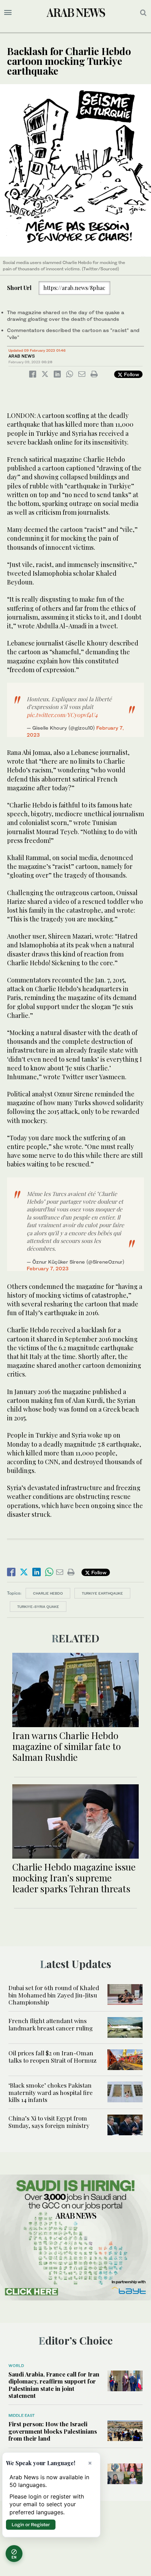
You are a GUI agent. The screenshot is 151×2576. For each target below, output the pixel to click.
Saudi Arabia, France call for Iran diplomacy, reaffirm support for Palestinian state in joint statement (54, 2385)
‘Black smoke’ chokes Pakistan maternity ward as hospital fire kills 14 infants (51, 2092)
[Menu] (8, 13)
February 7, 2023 (48, 1268)
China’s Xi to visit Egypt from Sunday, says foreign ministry (49, 2122)
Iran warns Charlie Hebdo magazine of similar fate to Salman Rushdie (67, 1746)
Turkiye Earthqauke (102, 1593)
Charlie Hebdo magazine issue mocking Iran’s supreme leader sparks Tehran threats (74, 1878)
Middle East (22, 2415)
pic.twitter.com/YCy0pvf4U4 (62, 715)
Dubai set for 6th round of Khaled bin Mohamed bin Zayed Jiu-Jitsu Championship (54, 1995)
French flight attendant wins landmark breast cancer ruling (51, 2024)
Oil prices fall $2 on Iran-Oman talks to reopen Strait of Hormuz (52, 2056)
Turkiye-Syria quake (38, 1607)
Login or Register (31, 2524)
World (16, 2366)
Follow (131, 374)
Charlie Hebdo (48, 1593)
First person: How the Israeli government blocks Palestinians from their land (53, 2431)
